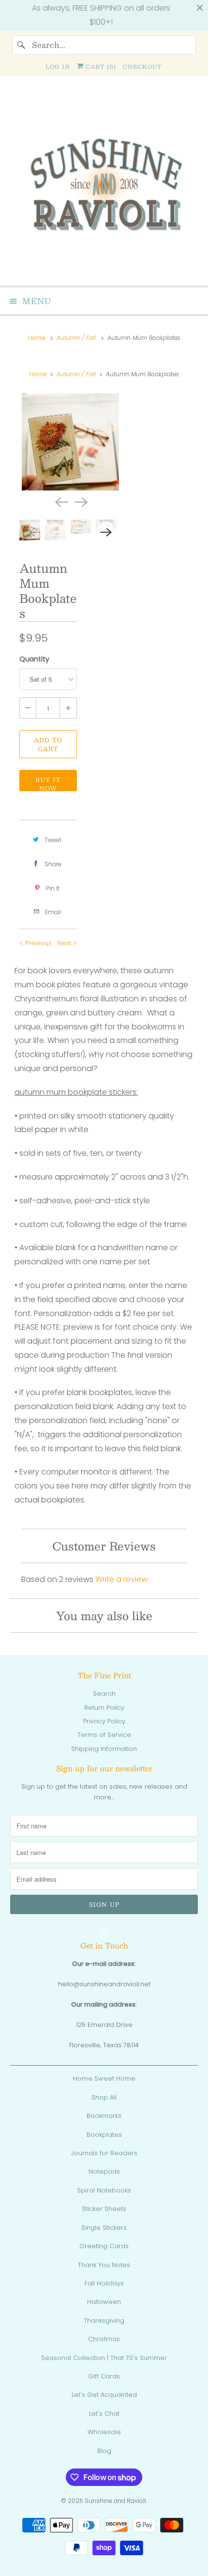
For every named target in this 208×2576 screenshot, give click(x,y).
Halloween (104, 2302)
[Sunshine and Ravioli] (104, 185)
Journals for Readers (104, 2153)
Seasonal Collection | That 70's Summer (104, 2358)
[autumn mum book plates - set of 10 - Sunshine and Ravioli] (71, 442)
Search (104, 1694)
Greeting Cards (104, 2246)
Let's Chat (104, 2414)
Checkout (142, 67)
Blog (104, 2451)
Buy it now (48, 783)
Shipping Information (104, 1749)
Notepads (104, 2171)
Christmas (104, 2339)
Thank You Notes (104, 2265)
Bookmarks (104, 2116)
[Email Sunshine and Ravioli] (104, 1932)
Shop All (104, 2097)
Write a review (121, 1579)
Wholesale (104, 2432)
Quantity (34, 659)
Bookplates (104, 2135)
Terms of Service (104, 1735)
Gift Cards (104, 2376)
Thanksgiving (104, 2321)
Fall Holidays (104, 2283)
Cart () (100, 67)
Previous (37, 943)
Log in (58, 67)
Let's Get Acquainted (104, 2395)
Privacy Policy (104, 1721)
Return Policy (104, 1708)
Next (65, 943)
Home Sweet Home (104, 2078)
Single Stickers (104, 2228)
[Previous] (60, 501)
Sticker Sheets (104, 2209)
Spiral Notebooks (104, 2190)
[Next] (80, 501)
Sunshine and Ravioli (115, 2501)
